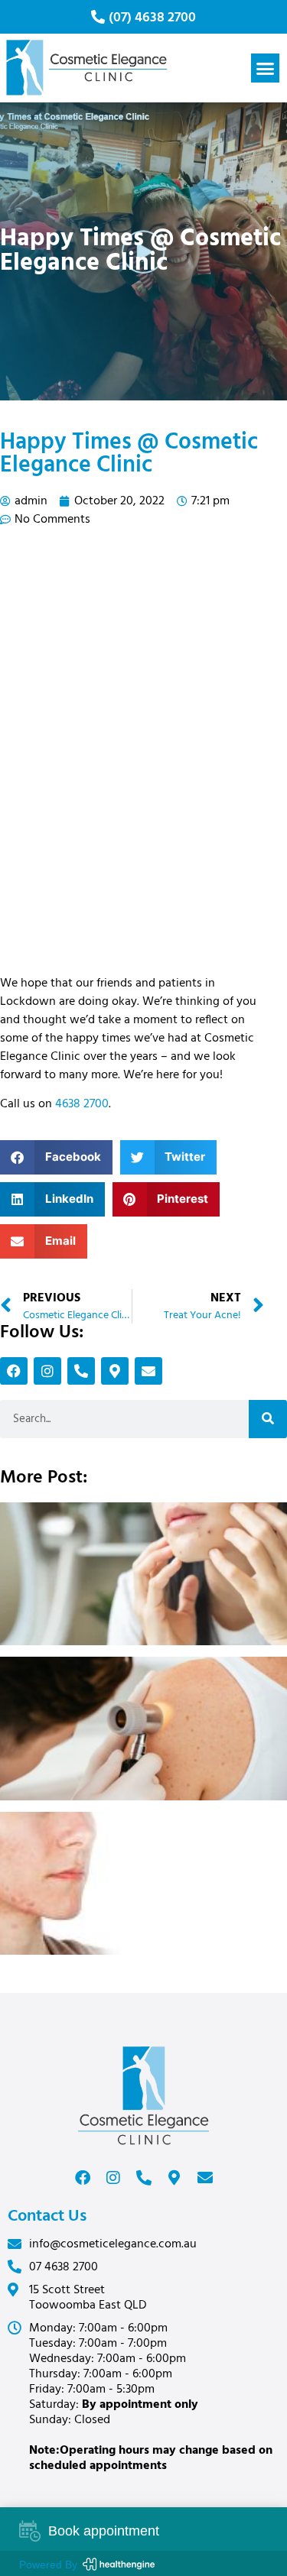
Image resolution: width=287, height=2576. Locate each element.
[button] (266, 68)
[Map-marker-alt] (115, 1371)
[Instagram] (47, 1371)
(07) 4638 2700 (152, 18)
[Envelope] (148, 1371)
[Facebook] (14, 1371)
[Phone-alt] (81, 1371)
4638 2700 (82, 1104)
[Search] (268, 1419)
